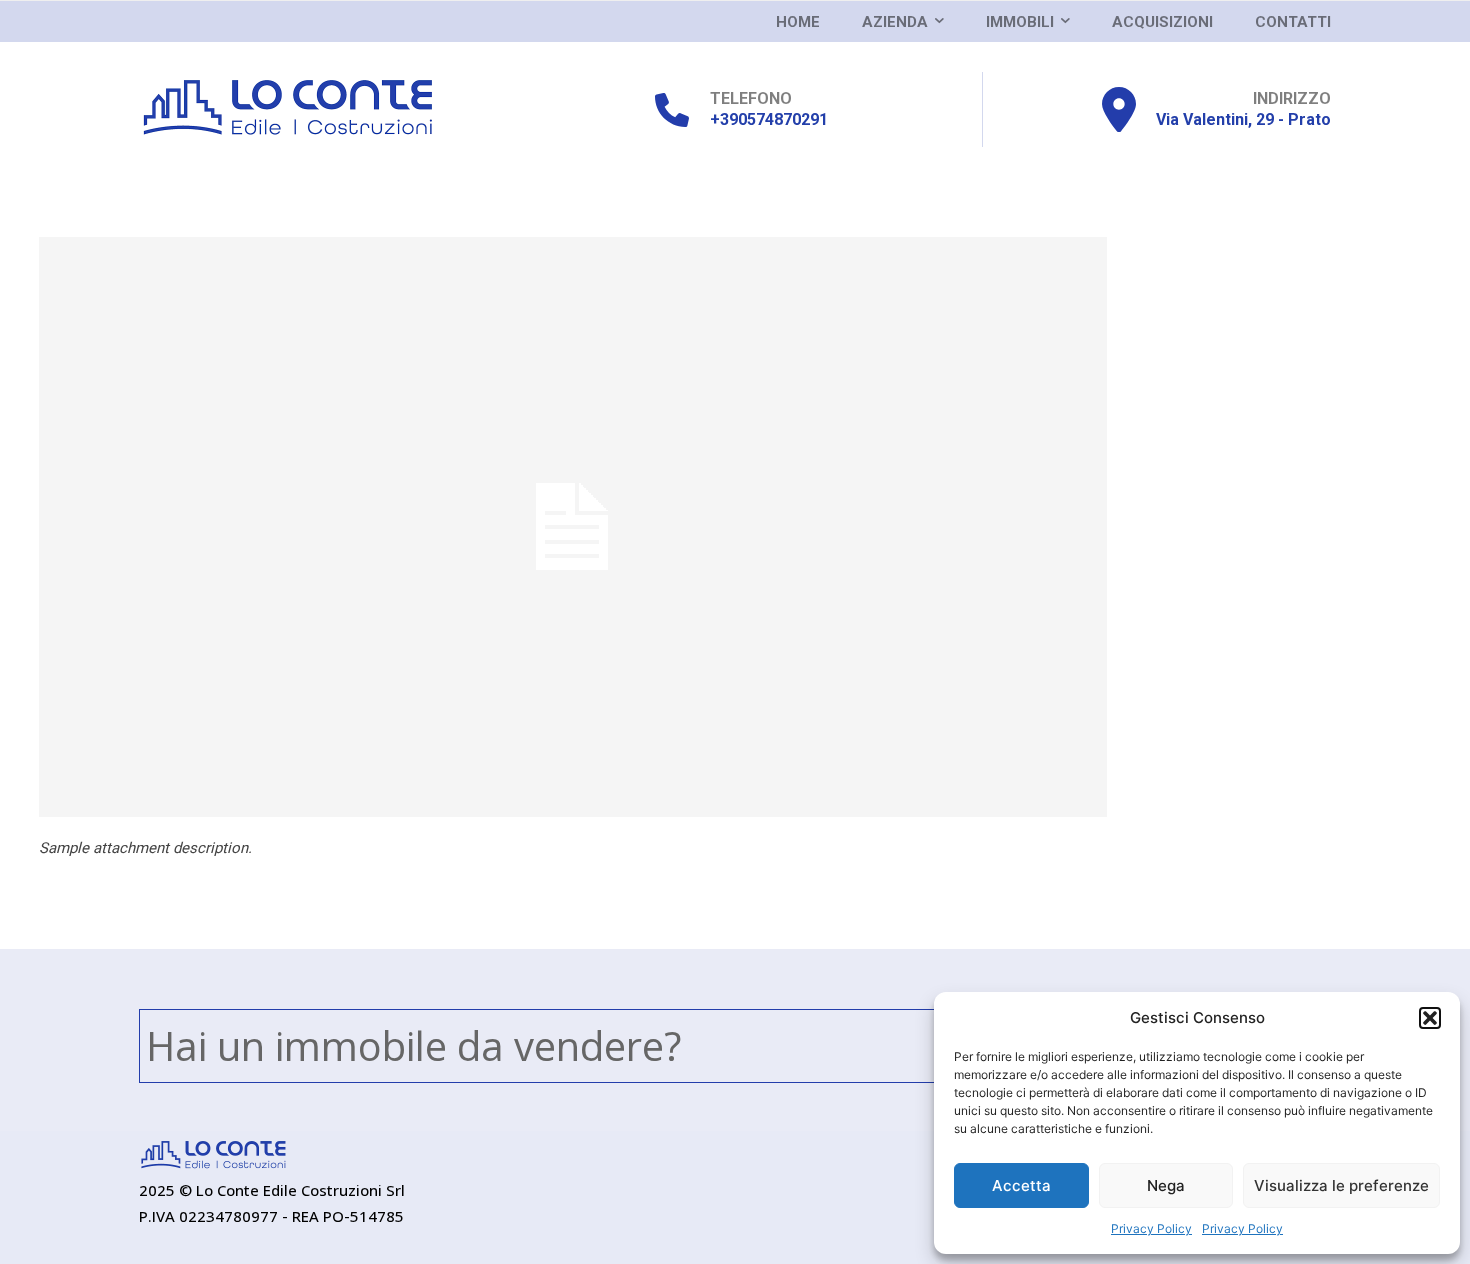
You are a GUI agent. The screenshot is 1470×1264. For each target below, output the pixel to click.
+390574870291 (769, 119)
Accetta (1021, 1185)
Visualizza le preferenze (1341, 1185)
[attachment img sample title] (735, 527)
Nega (1166, 1185)
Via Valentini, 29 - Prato (1243, 119)
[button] (1430, 1018)
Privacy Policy (1151, 1228)
